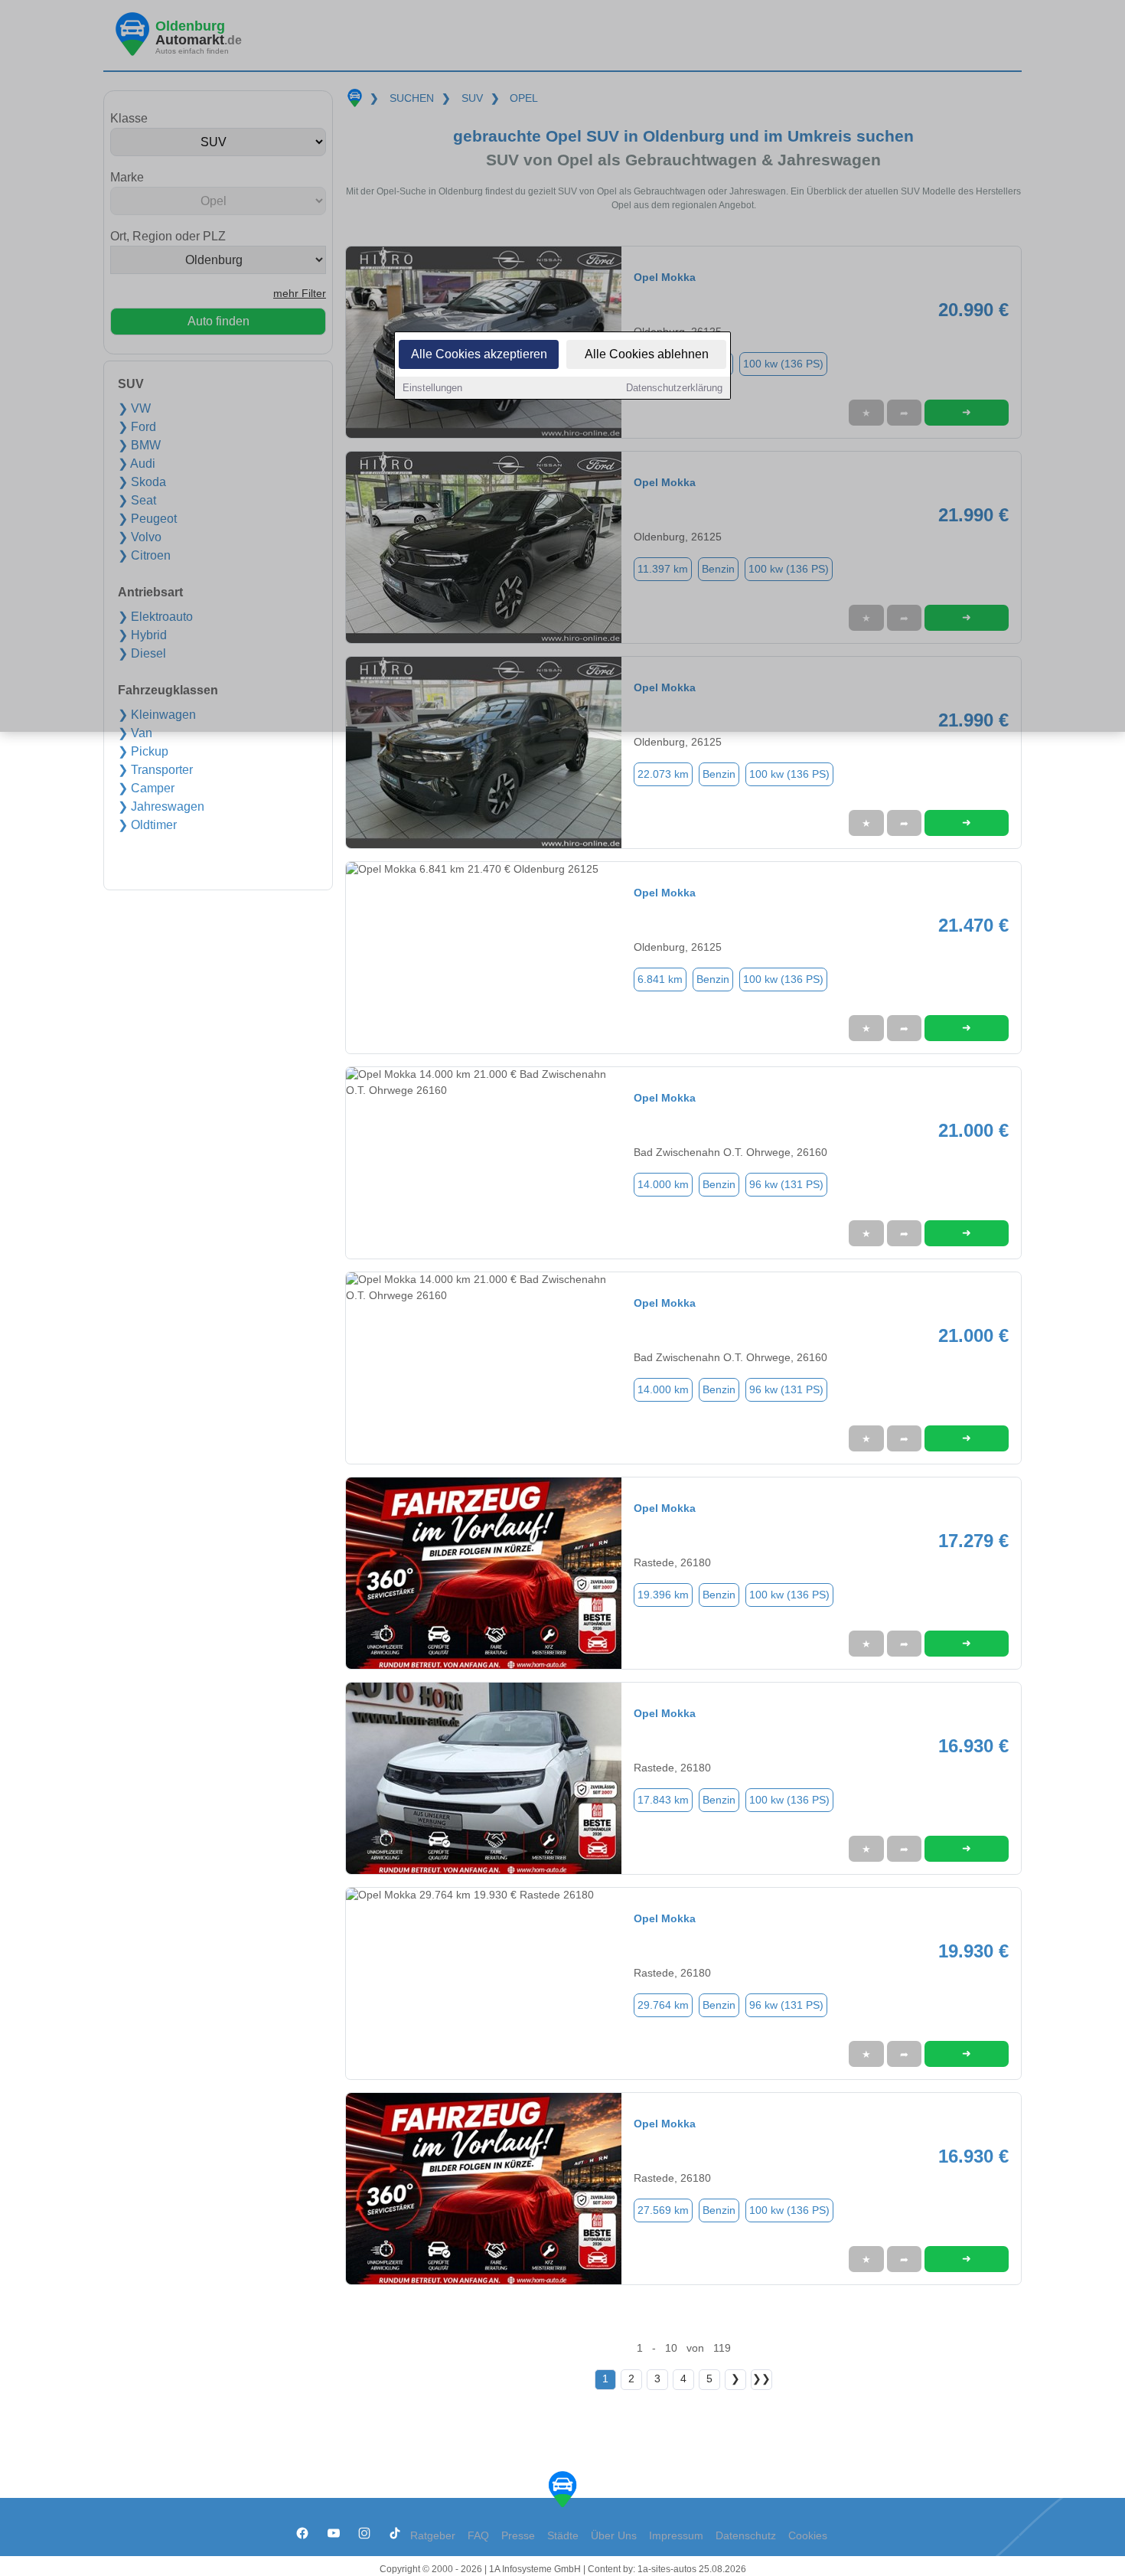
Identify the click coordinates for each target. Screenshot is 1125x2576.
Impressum (676, 2536)
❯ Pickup (143, 751)
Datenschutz (746, 2536)
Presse (518, 2536)
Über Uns (614, 2536)
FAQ (478, 2536)
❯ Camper (146, 788)
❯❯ (761, 2379)
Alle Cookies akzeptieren (479, 354)
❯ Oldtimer (147, 825)
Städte (563, 2536)
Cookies (808, 2536)
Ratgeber (433, 2536)
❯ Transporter (155, 770)
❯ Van (135, 733)
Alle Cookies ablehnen (647, 354)
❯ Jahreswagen (161, 806)
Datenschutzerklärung (674, 388)
